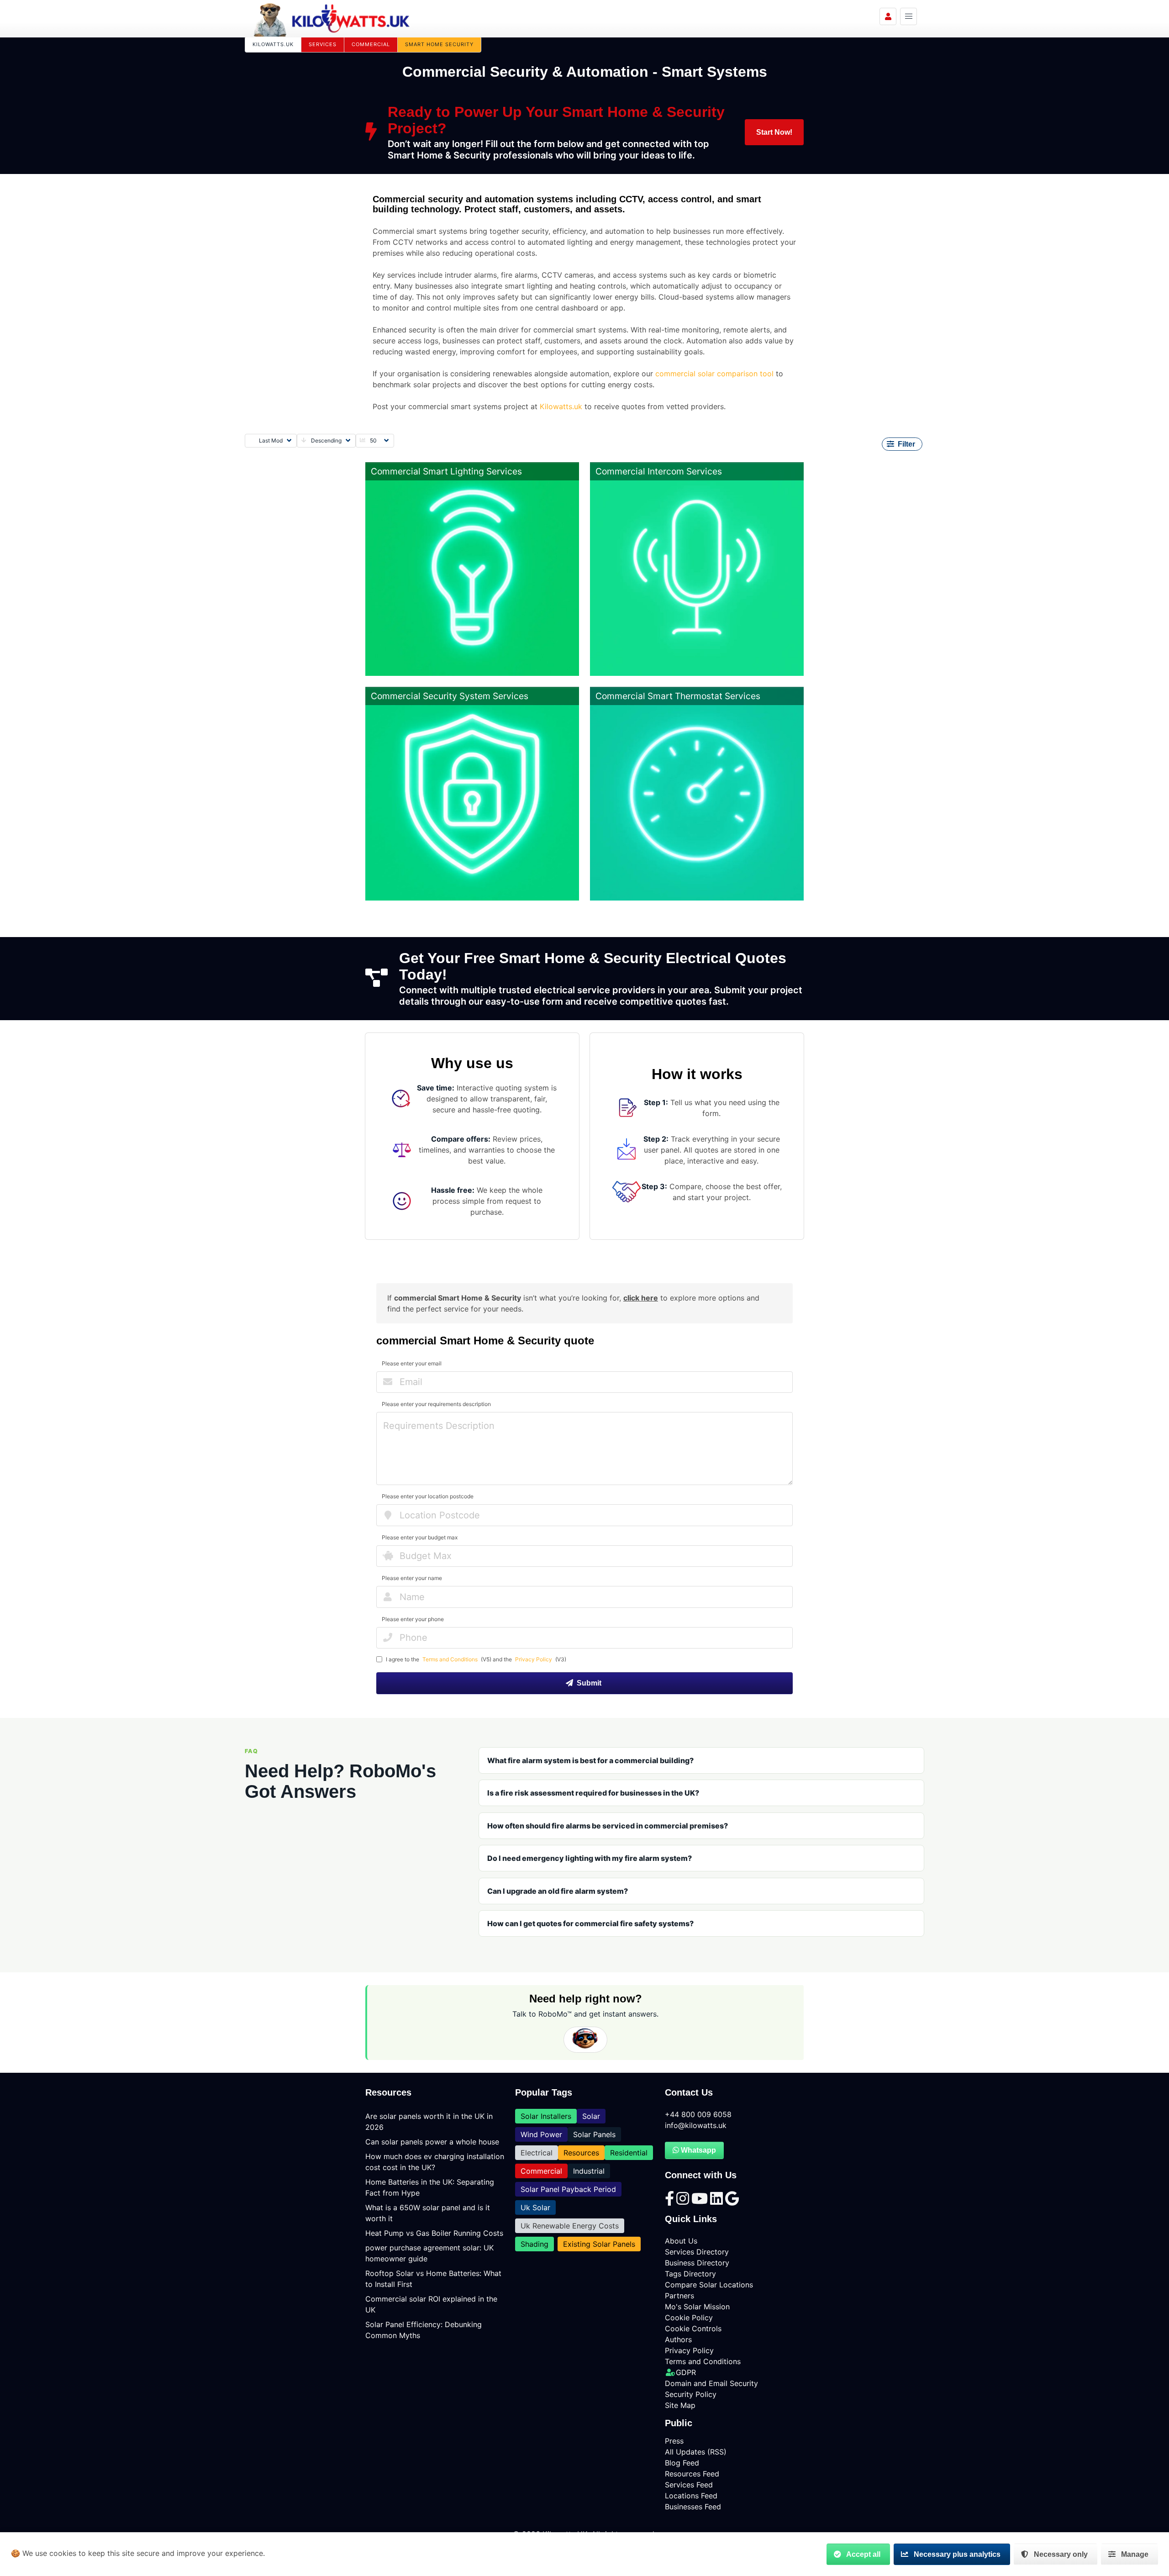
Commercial (541, 2171)
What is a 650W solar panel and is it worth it (428, 2213)
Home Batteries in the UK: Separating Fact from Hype (430, 2187)
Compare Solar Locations (709, 2285)
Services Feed (689, 2485)
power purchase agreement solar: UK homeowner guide (429, 2253)
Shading (534, 2244)
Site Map (680, 2405)
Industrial (589, 2171)
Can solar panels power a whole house (432, 2142)
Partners (679, 2296)
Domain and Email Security (711, 2383)
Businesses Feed (693, 2507)
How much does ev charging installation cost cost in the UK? (435, 2162)
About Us (681, 2241)
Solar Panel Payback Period (568, 2189)
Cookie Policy (689, 2318)
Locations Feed (691, 2496)
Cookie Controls (693, 2328)
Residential (629, 2153)
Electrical (537, 2153)
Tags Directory (690, 2274)
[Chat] (585, 2040)
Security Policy (691, 2394)
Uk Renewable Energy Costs (570, 2226)
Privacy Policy (534, 1659)
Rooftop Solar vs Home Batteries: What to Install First (433, 2279)
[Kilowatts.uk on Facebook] (671, 2201)
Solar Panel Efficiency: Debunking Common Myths (424, 2330)
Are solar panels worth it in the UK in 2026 (429, 2122)
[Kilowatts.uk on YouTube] (701, 2201)
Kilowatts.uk (561, 406)
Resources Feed (692, 2474)
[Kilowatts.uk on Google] (732, 2201)
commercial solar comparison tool (714, 374)
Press (674, 2441)
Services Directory (697, 2252)
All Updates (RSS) (696, 2452)
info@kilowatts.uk (696, 2125)
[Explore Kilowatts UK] (908, 16)
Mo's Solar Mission (697, 2307)
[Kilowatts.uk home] (332, 18)
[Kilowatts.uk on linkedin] (718, 2201)
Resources (581, 2153)
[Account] (888, 16)
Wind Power (541, 2134)
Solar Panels (594, 2134)
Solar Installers (546, 2116)
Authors (678, 2339)
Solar (591, 2116)
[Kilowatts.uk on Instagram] (684, 2201)
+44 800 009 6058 (698, 2114)
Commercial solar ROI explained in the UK (431, 2304)
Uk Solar (535, 2207)
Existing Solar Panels (599, 2244)
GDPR (686, 2372)
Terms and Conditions (450, 1659)
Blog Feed (682, 2463)
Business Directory (697, 2263)
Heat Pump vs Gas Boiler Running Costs (434, 2233)
